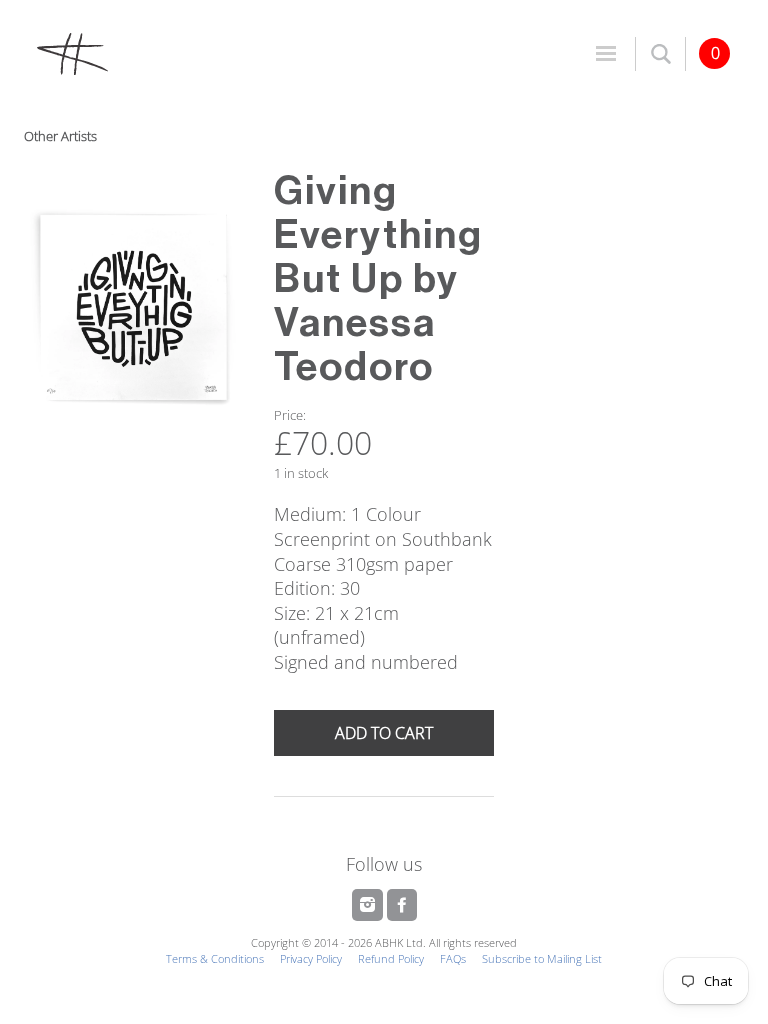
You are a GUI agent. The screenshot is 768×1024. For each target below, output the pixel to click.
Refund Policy (391, 958)
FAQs (453, 958)
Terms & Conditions (215, 958)
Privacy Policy (311, 958)
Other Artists (60, 136)
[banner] (203, 53)
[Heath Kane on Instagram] (369, 905)
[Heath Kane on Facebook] (402, 905)
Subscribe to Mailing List (542, 958)
